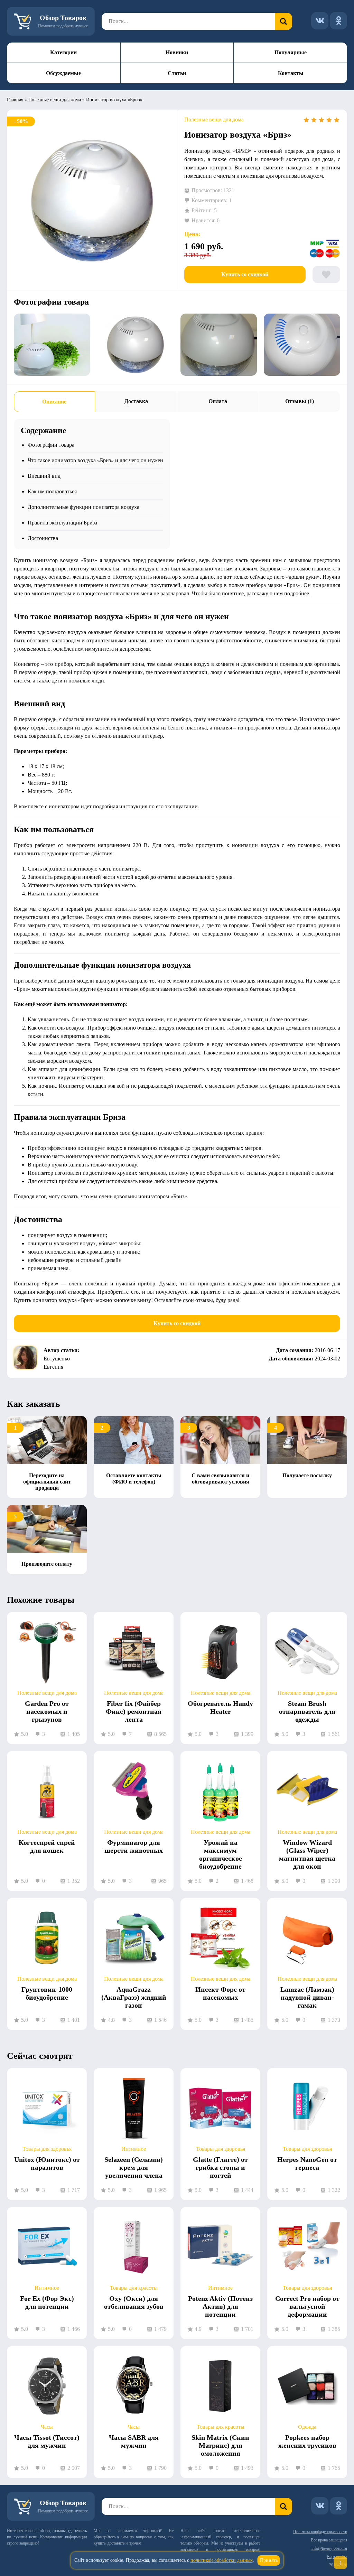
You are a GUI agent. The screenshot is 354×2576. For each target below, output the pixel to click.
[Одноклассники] (338, 21)
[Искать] (283, 21)
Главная (15, 100)
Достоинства (43, 538)
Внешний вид (44, 476)
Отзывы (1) (300, 401)
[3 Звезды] (322, 120)
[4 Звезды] (329, 120)
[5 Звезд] (337, 120)
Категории (63, 52)
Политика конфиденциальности (320, 2532)
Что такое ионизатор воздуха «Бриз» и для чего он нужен (95, 460)
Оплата (218, 401)
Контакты (291, 73)
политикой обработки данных (222, 2560)
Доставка (136, 401)
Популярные (291, 52)
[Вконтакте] (320, 21)
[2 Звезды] (314, 120)
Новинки (177, 52)
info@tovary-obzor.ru (329, 2548)
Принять (269, 2560)
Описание (54, 402)
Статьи (177, 73)
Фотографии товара (51, 445)
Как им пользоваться (52, 491)
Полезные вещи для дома (55, 100)
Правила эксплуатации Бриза (62, 523)
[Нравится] (326, 275)
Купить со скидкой (245, 274)
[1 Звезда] (306, 120)
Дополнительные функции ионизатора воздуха (83, 507)
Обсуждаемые (63, 73)
